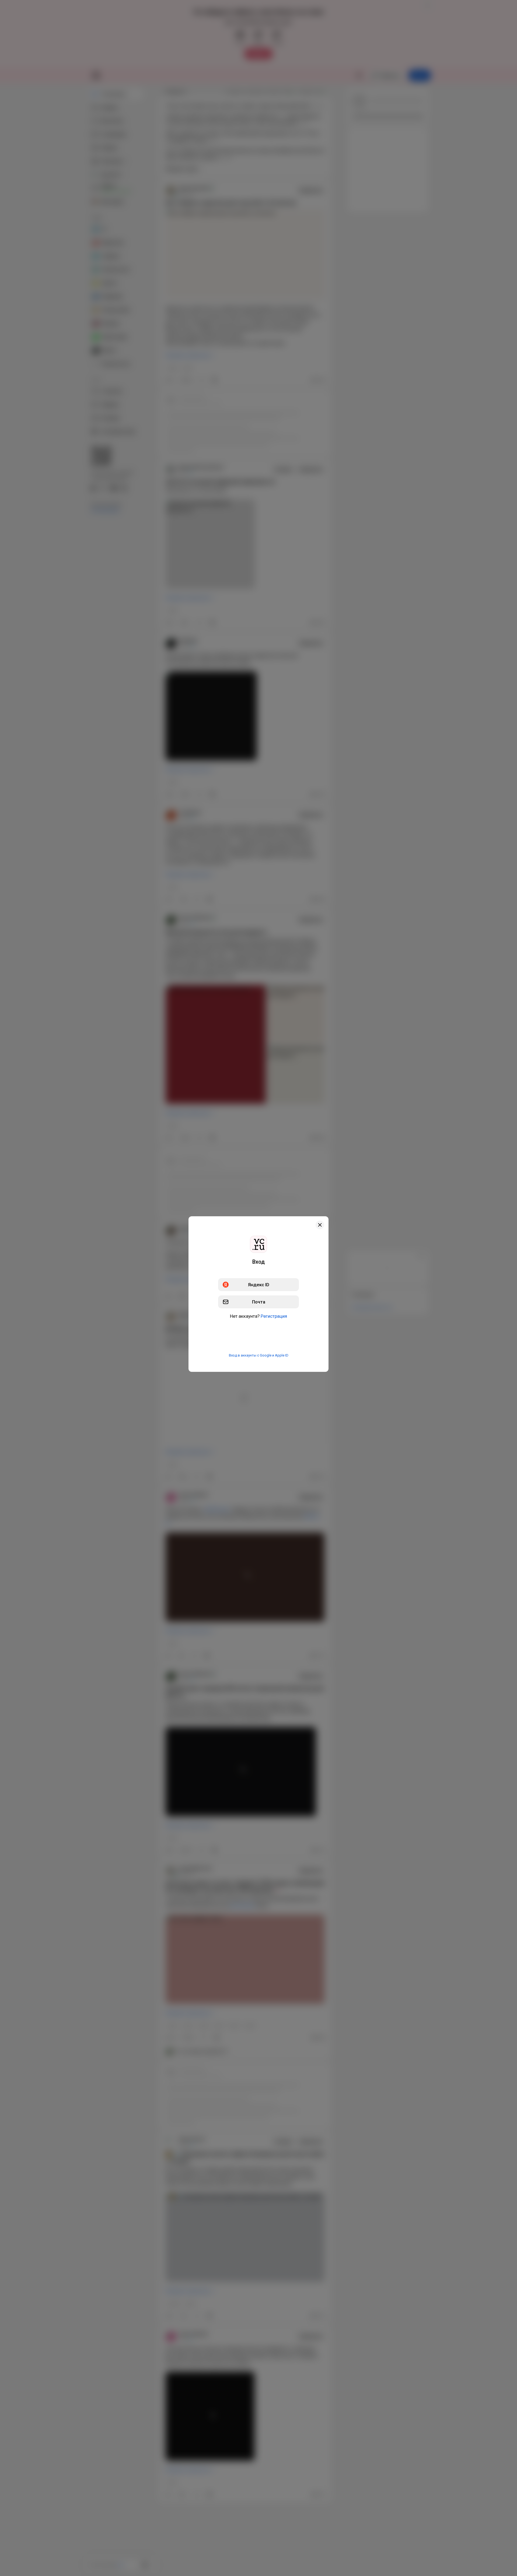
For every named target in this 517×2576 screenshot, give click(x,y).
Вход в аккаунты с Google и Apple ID (259, 1355)
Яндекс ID (259, 1284)
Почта (259, 1302)
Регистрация (274, 1316)
